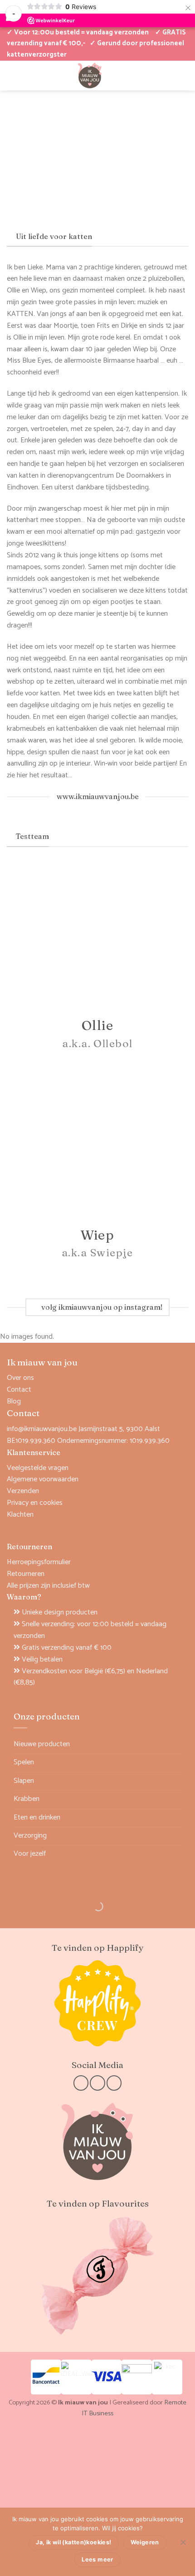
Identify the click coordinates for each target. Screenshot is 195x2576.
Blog (14, 1401)
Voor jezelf (30, 1854)
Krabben (27, 1799)
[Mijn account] (11, 75)
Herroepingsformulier (39, 1562)
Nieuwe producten (42, 1744)
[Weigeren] (183, 2545)
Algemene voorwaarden (43, 1479)
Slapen (24, 1781)
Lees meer (97, 2559)
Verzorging (30, 1836)
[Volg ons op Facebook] (81, 2083)
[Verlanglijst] (27, 75)
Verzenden (23, 1491)
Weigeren (145, 2542)
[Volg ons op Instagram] (97, 2083)
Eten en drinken (37, 1817)
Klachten (20, 1515)
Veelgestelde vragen (38, 1468)
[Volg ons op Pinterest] (114, 2083)
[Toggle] (176, 1763)
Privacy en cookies (35, 1503)
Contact (19, 1390)
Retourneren (26, 1574)
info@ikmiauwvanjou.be (42, 1429)
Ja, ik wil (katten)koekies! (73, 2542)
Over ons (20, 1378)
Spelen (24, 1762)
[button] (152, 75)
